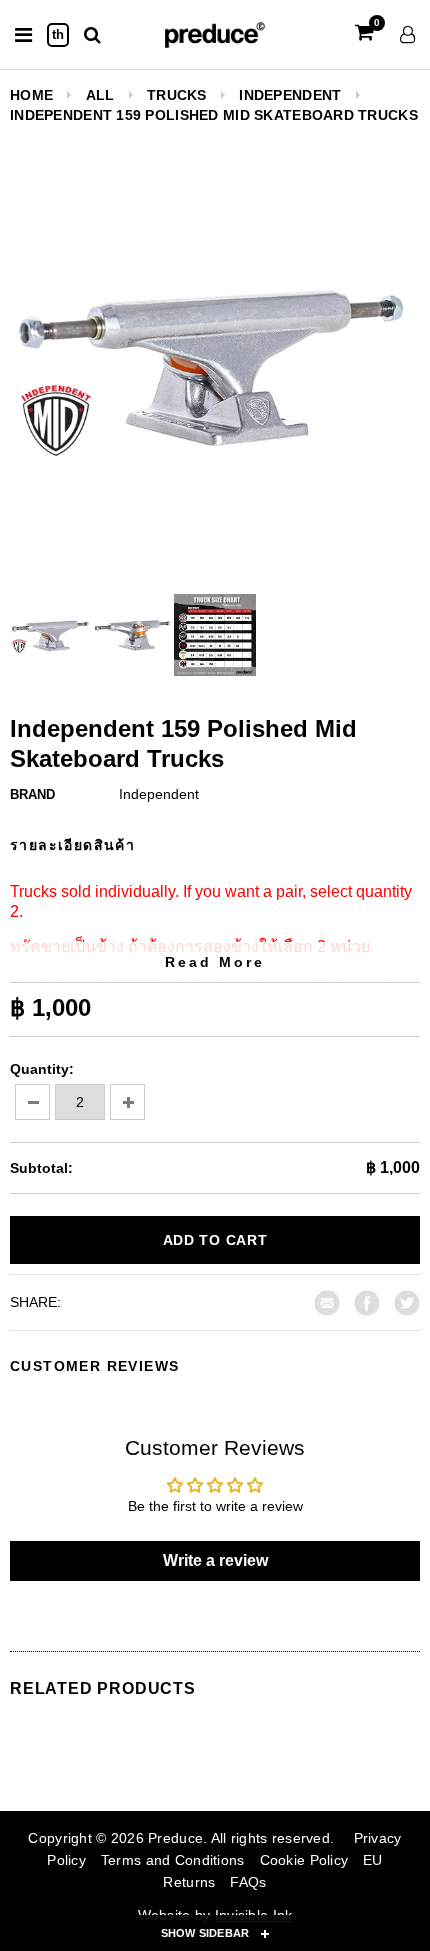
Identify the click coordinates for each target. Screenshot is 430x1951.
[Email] (327, 1301)
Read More (215, 962)
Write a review (215, 1560)
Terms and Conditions (173, 1860)
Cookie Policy (304, 1860)
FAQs (248, 1882)
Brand (32, 794)
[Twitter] (407, 1301)
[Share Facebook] (367, 1301)
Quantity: (42, 1069)
